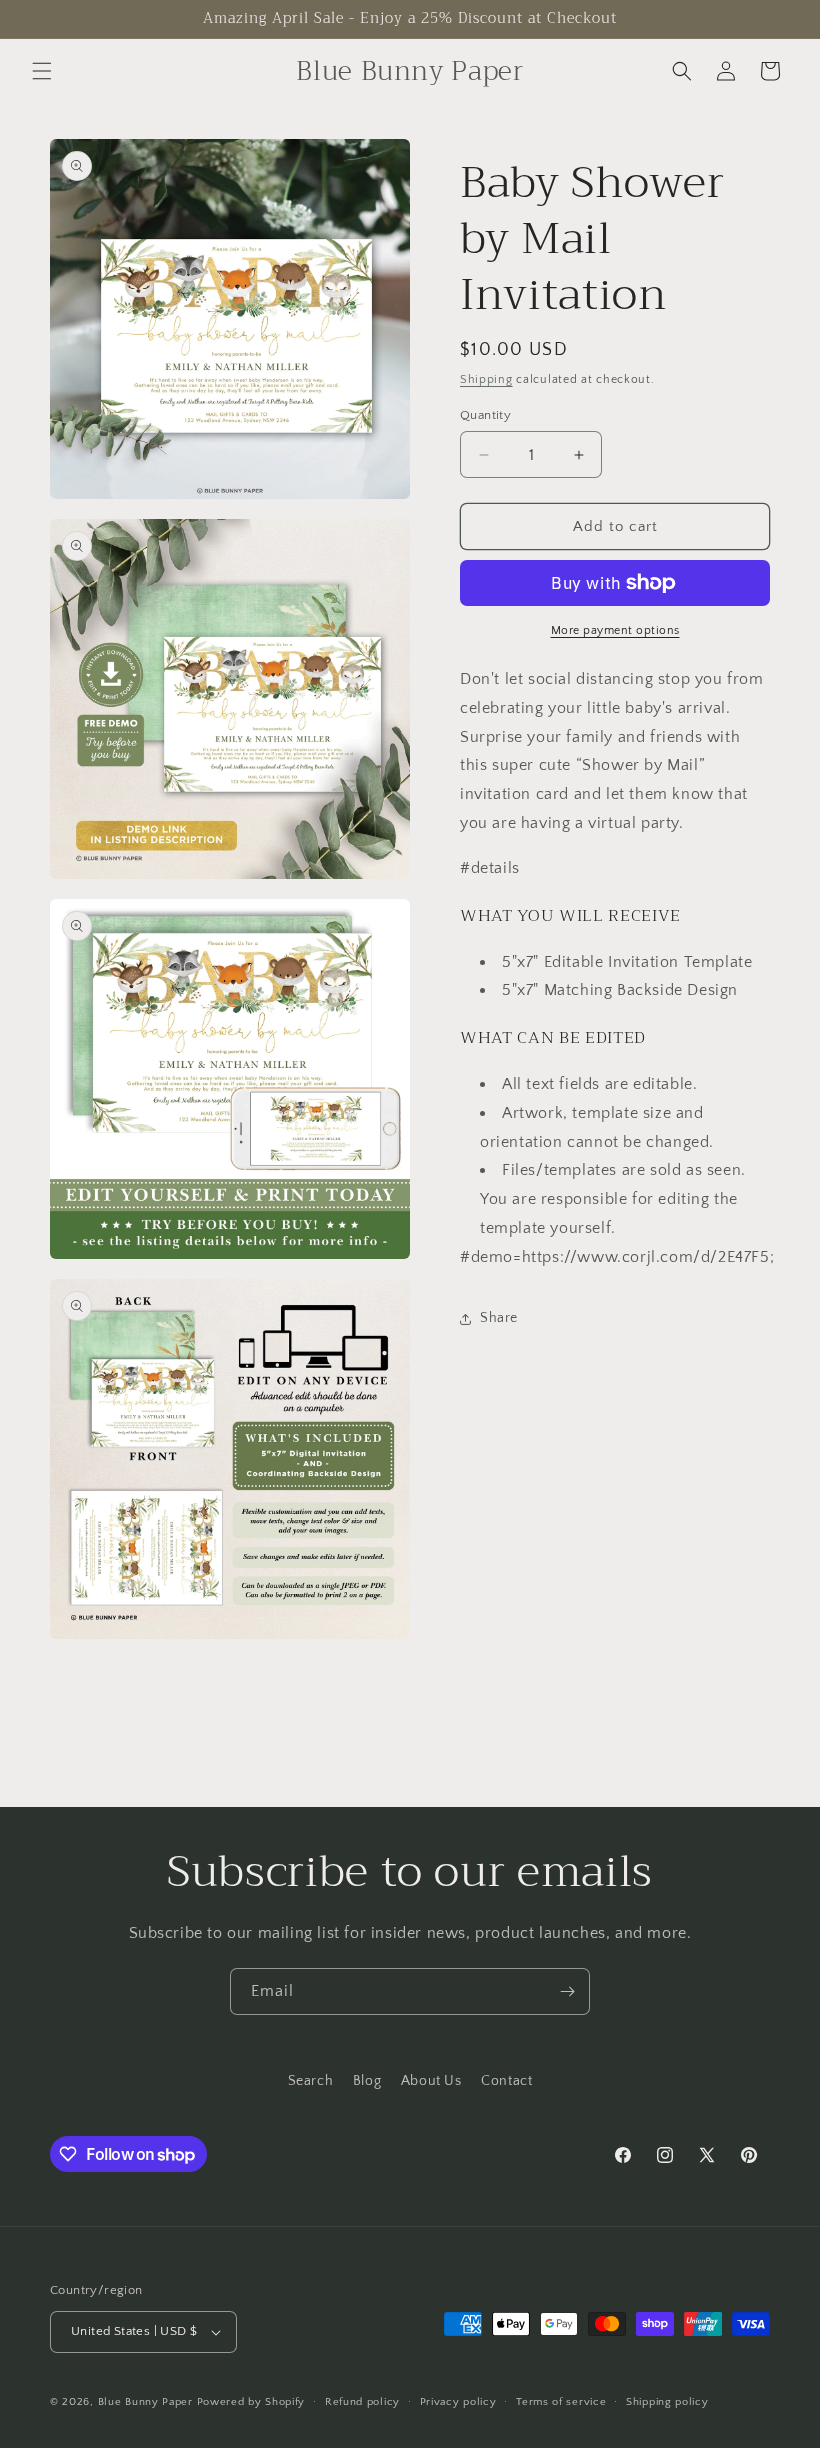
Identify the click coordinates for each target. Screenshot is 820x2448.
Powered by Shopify (251, 2402)
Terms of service (561, 2402)
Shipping (486, 379)
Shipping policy (667, 2402)
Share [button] (499, 1318)
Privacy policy (458, 2402)
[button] (42, 71)
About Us (431, 2081)
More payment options (615, 630)
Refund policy (362, 2402)
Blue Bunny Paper (145, 2402)
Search (311, 2081)
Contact (506, 2081)
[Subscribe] (567, 1991)
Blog (367, 2081)
